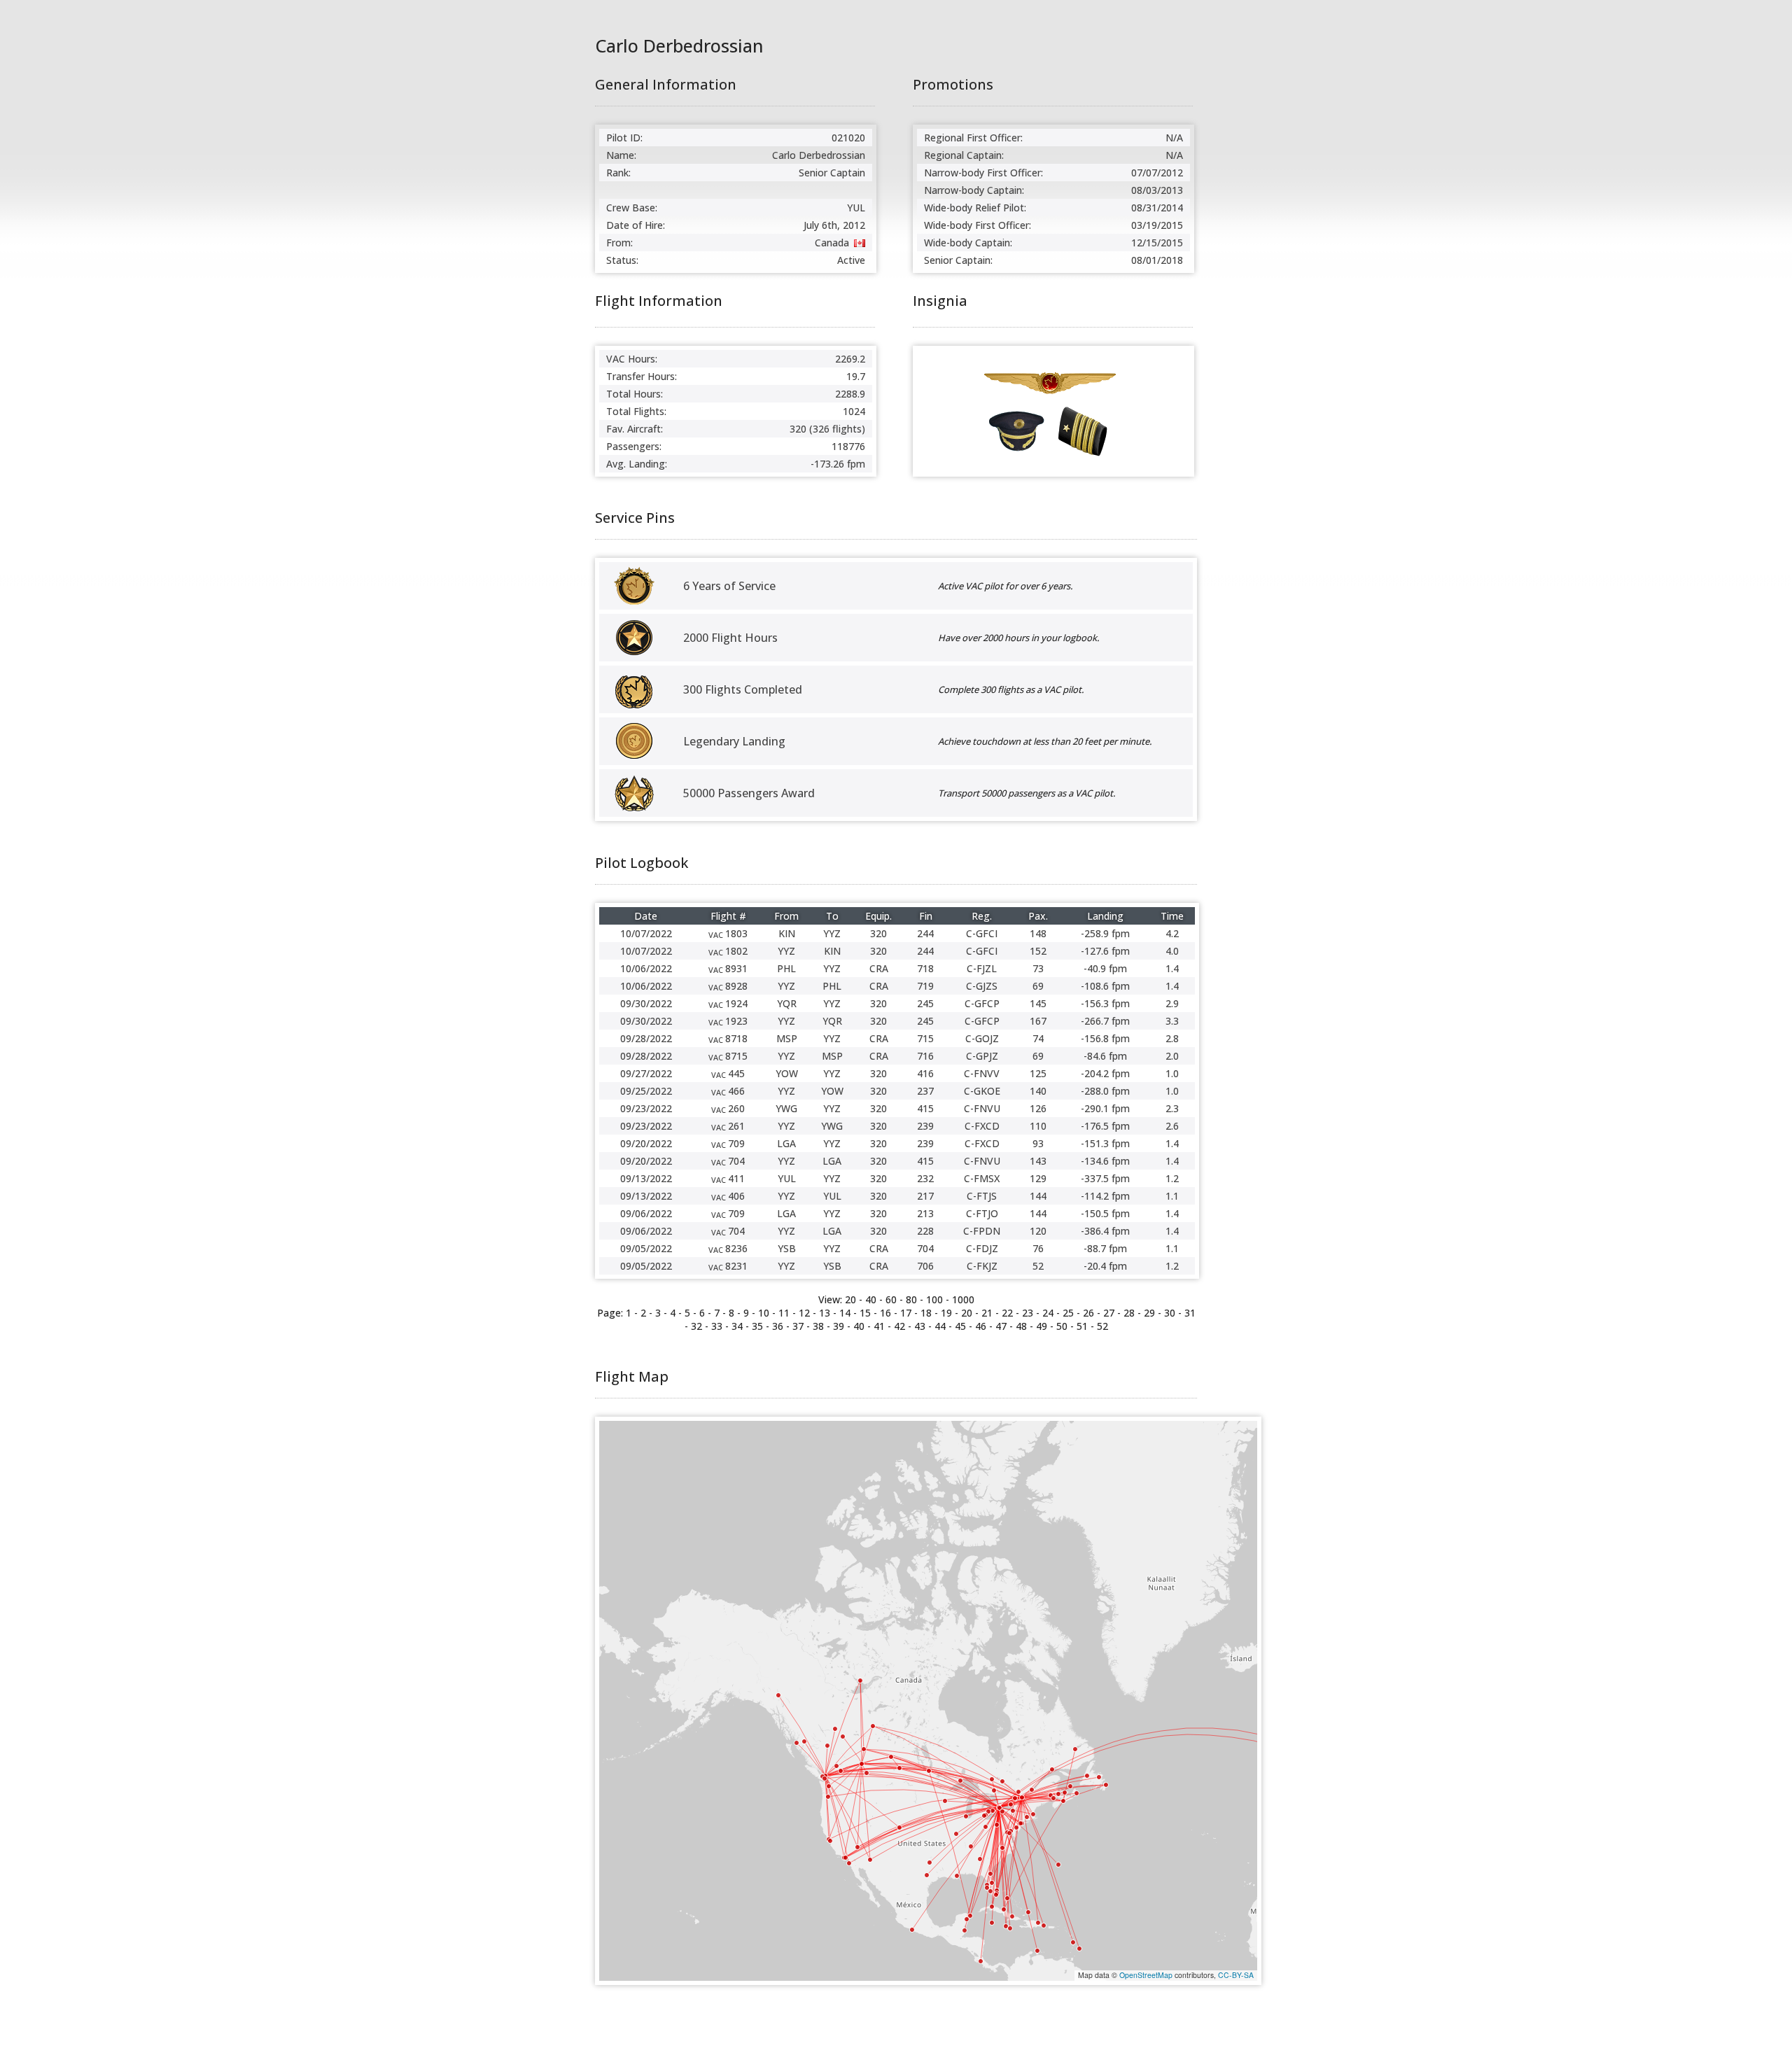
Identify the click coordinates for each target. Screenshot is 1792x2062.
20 (967, 1313)
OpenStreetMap (1146, 1975)
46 (981, 1326)
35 (757, 1326)
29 (1149, 1313)
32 (696, 1326)
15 (865, 1313)
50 (1062, 1326)
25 (1068, 1313)
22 (1007, 1313)
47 (1001, 1326)
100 (934, 1299)
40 (871, 1299)
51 (1082, 1326)
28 (1129, 1313)
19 (946, 1313)
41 (879, 1326)
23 (1028, 1313)
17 (906, 1313)
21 (987, 1313)
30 (1170, 1313)
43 (920, 1326)
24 (1048, 1313)
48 (1021, 1326)
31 (1190, 1313)
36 (778, 1326)
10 (764, 1313)
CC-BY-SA (1236, 1975)
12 (804, 1313)
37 (798, 1326)
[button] (1022, 1797)
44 (940, 1326)
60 (891, 1299)
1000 (963, 1299)
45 (960, 1326)
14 (845, 1313)
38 (818, 1326)
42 (899, 1326)
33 (717, 1326)
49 (1042, 1326)
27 (1109, 1313)
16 (885, 1313)
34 (737, 1326)
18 (926, 1313)
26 (1088, 1313)
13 (825, 1313)
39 (839, 1326)
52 (1102, 1326)
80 (911, 1299)
